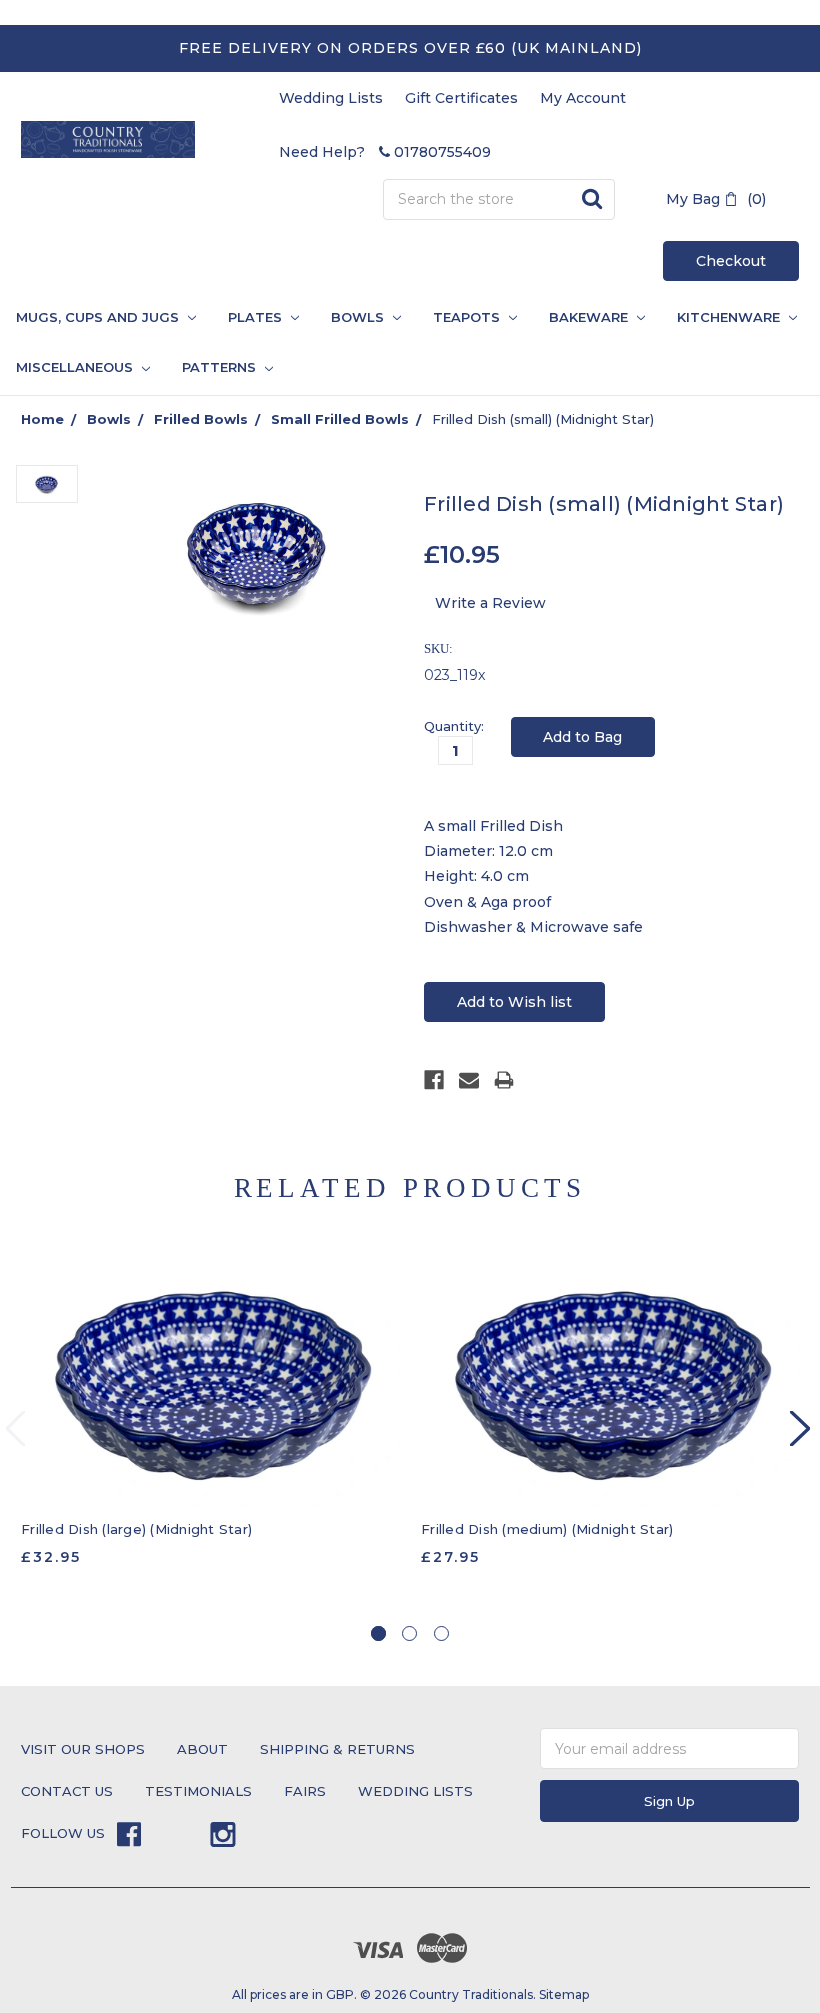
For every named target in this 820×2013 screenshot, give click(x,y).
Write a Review (490, 603)
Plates (257, 317)
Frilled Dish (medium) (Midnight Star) (547, 1529)
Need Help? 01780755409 (385, 152)
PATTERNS (213, 367)
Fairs (305, 1791)
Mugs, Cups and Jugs (99, 317)
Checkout (731, 261)
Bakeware (590, 317)
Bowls (359, 317)
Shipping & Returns (337, 1749)
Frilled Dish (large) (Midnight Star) (136, 1529)
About (202, 1749)
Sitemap (564, 1994)
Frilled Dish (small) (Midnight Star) (543, 419)
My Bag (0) (716, 199)
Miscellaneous (76, 367)
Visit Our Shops (83, 1749)
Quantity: (454, 726)
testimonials (198, 1791)
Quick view (210, 1381)
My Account (583, 98)
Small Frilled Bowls (340, 419)
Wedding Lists (331, 98)
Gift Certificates (461, 98)
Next (800, 1428)
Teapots (468, 317)
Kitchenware (730, 317)
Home (42, 419)
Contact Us (67, 1791)
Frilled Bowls (201, 419)
